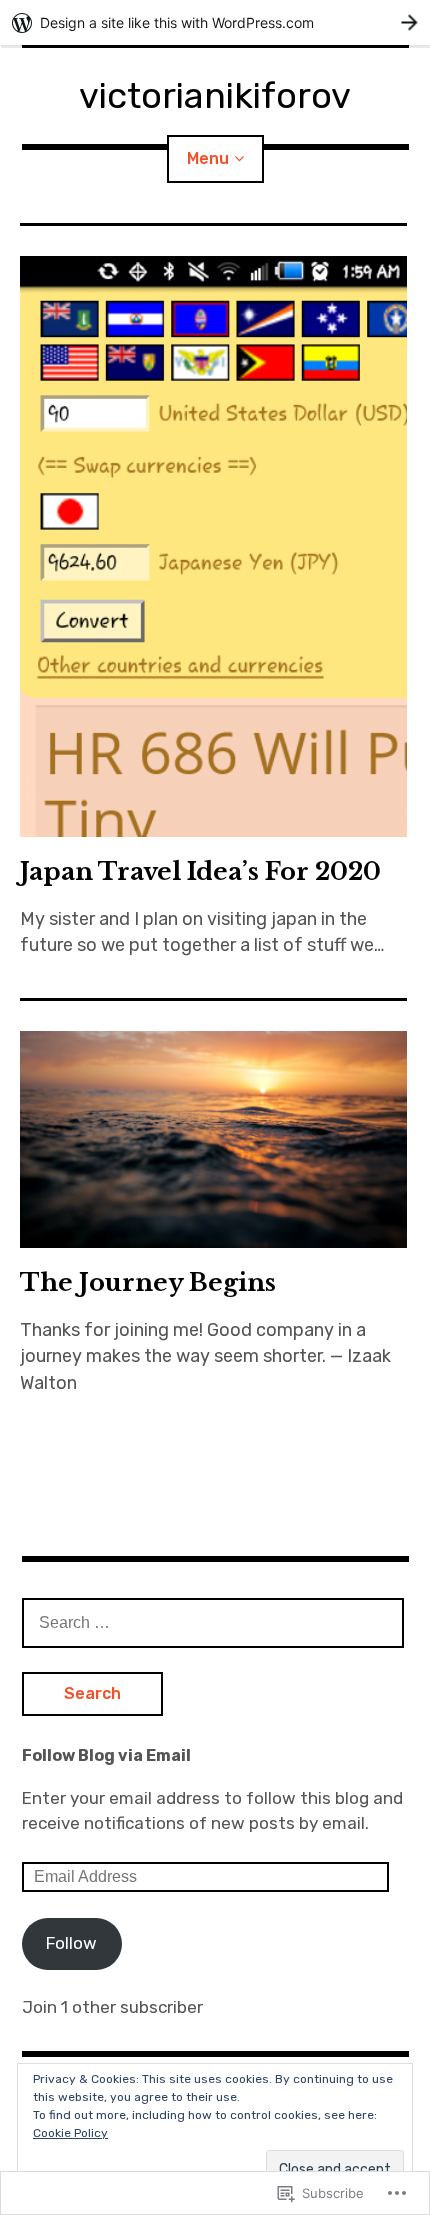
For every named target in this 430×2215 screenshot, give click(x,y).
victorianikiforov (215, 95)
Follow (71, 1943)
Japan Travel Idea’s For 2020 (200, 871)
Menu (208, 158)
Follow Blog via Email (106, 1755)
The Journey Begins (148, 1282)
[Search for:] (213, 1622)
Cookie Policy (70, 2133)
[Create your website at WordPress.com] (215, 22)
